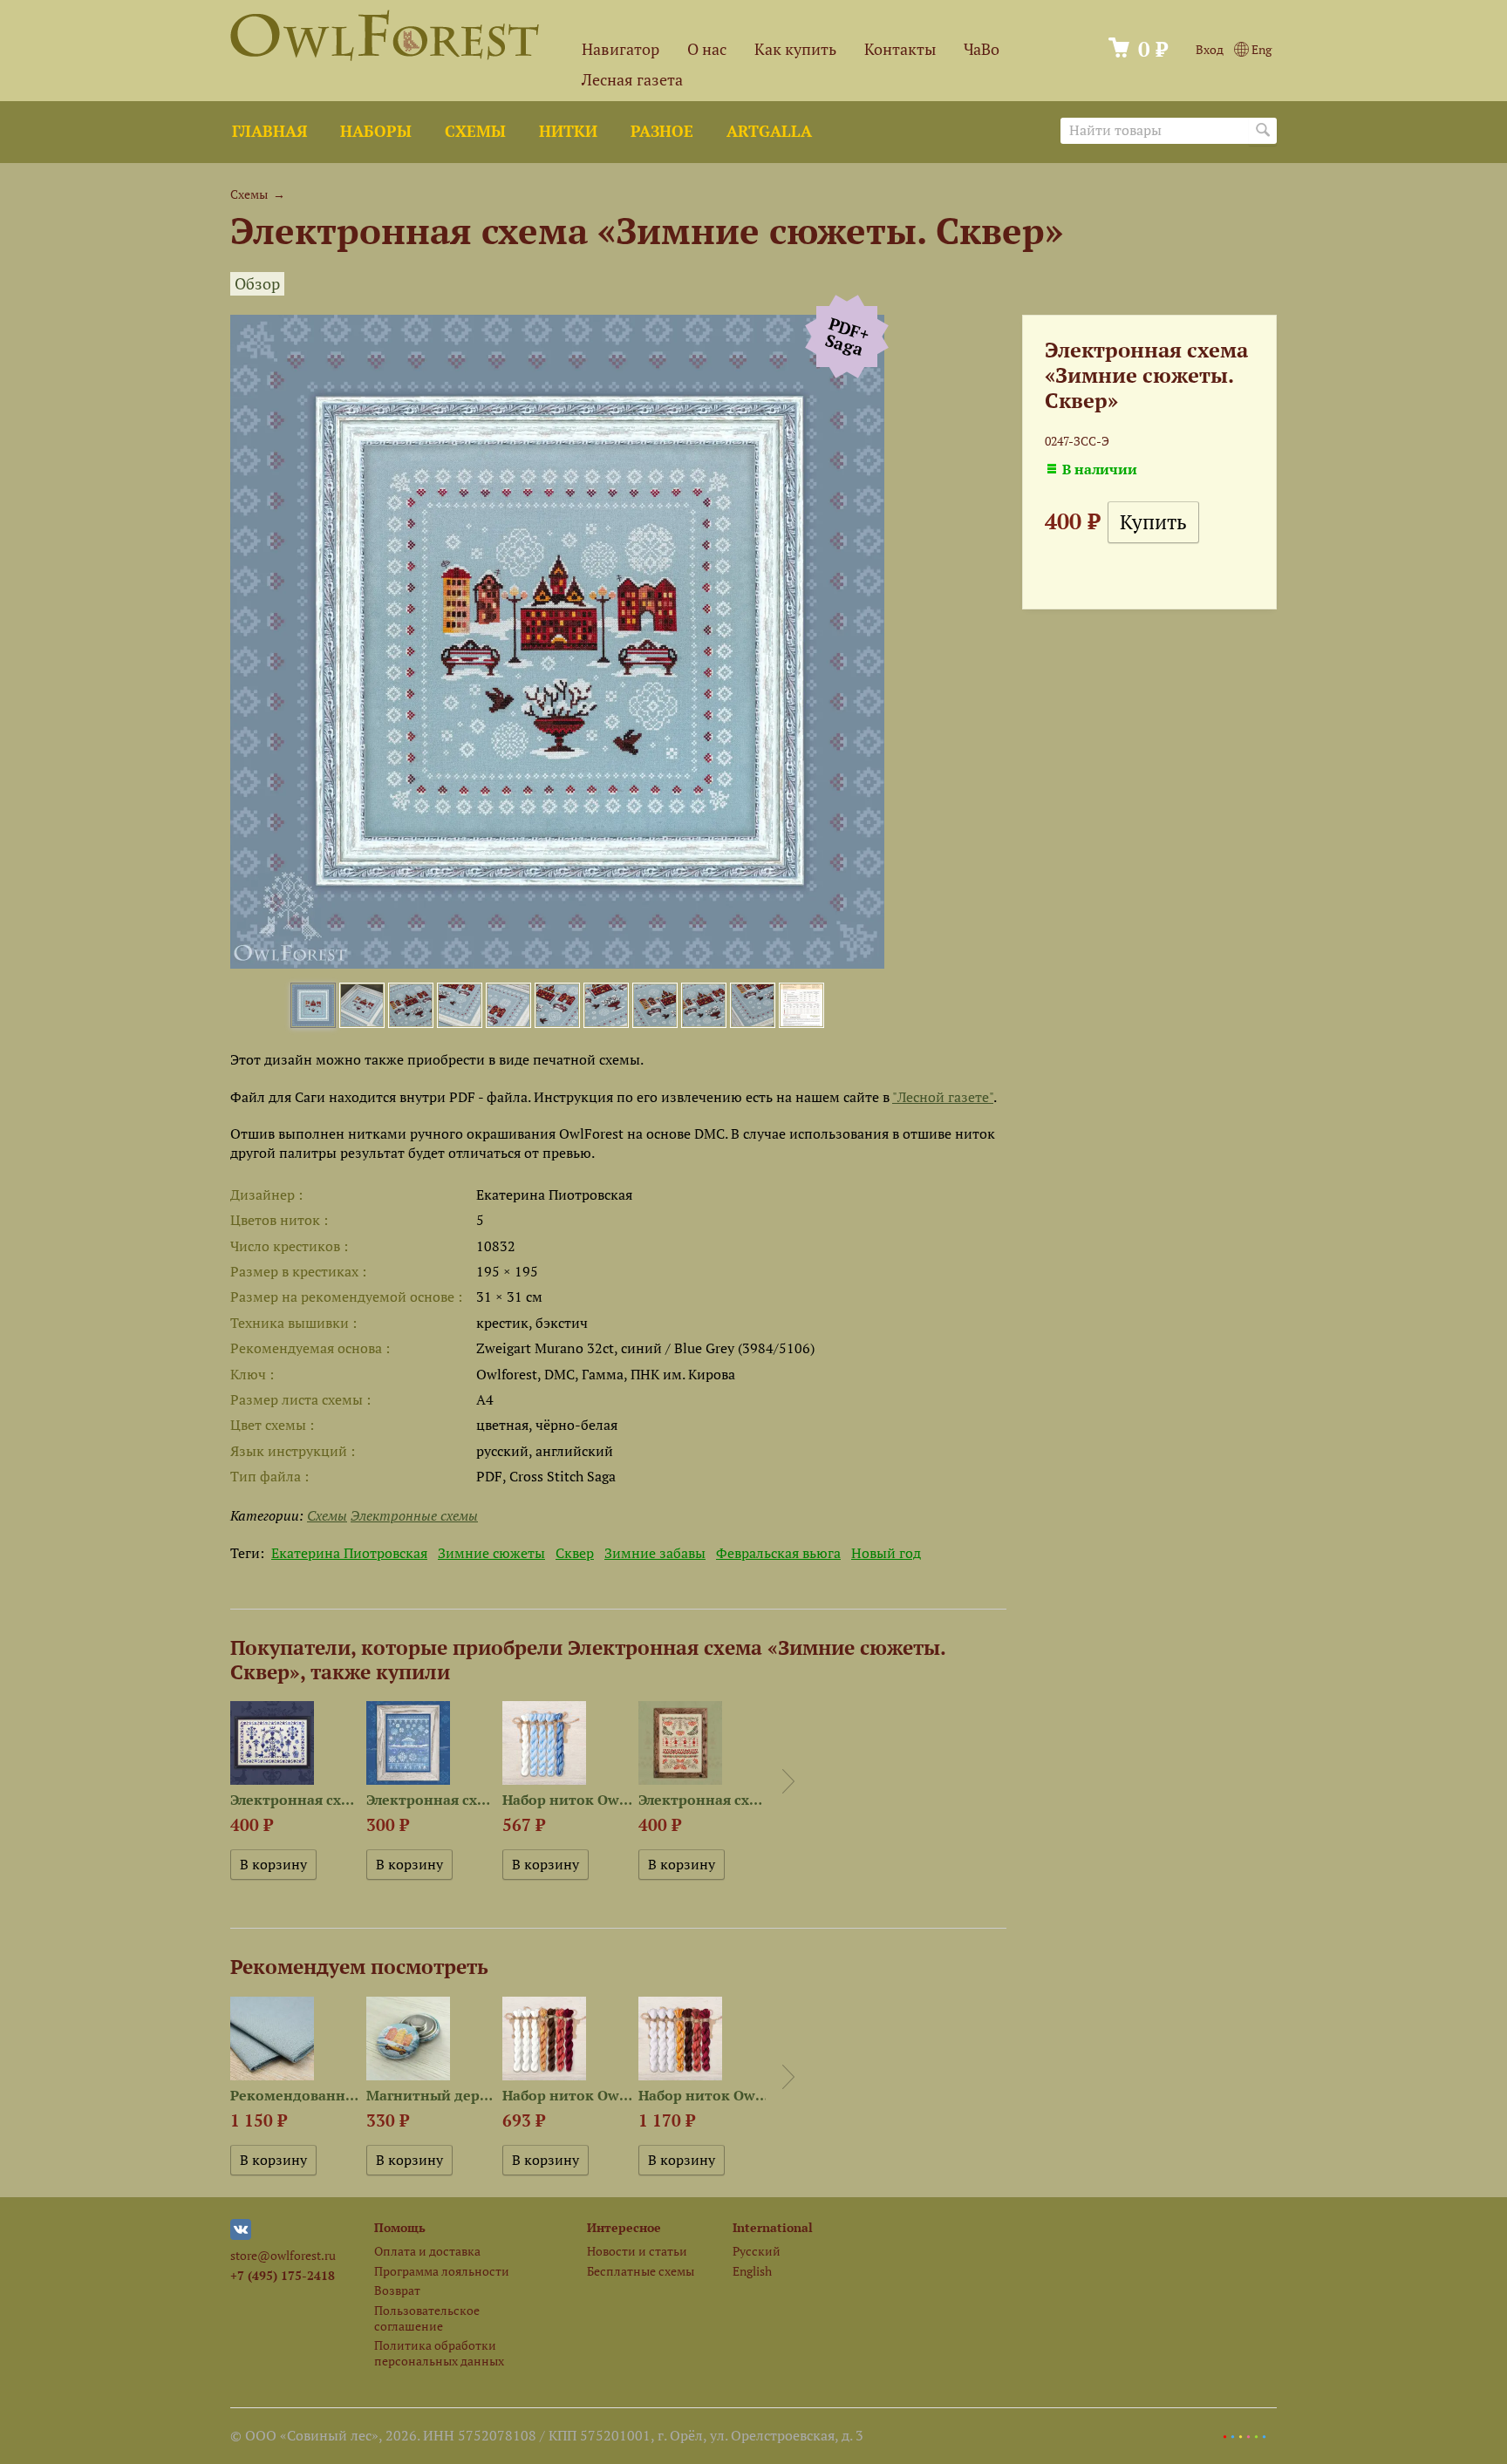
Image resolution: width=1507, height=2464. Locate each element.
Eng (1260, 49)
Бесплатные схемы (641, 2271)
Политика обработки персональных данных (439, 2352)
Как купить (795, 49)
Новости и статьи (637, 2251)
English (752, 2271)
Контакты (900, 49)
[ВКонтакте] (241, 2235)
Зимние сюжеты (491, 1553)
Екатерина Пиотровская (349, 1553)
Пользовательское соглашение (427, 2318)
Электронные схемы (414, 1515)
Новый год (886, 1553)
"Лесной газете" (943, 1097)
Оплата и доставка (427, 2251)
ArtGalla (769, 131)
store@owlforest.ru (283, 2255)
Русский (757, 2251)
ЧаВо (982, 49)
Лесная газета (632, 80)
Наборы (376, 131)
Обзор (257, 284)
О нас (707, 49)
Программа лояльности (442, 2271)
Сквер (575, 1553)
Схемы (475, 131)
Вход (1210, 49)
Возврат (397, 2290)
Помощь (400, 2227)
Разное (662, 131)
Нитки (568, 131)
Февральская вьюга (778, 1553)
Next (788, 1781)
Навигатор (621, 49)
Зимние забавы (655, 1553)
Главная (269, 131)
